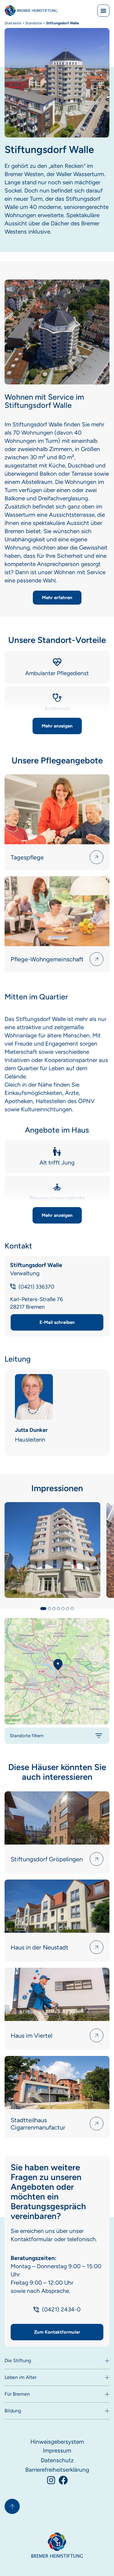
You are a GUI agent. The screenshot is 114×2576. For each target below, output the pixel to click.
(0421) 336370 (36, 1287)
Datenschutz (57, 2460)
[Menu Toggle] (103, 11)
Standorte (34, 23)
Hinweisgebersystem (57, 2442)
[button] (57, 726)
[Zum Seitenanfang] (12, 2506)
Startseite (13, 23)
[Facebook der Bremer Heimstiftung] (63, 2480)
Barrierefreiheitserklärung (57, 2470)
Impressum (57, 2451)
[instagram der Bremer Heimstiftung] (51, 2480)
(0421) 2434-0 (61, 2309)
